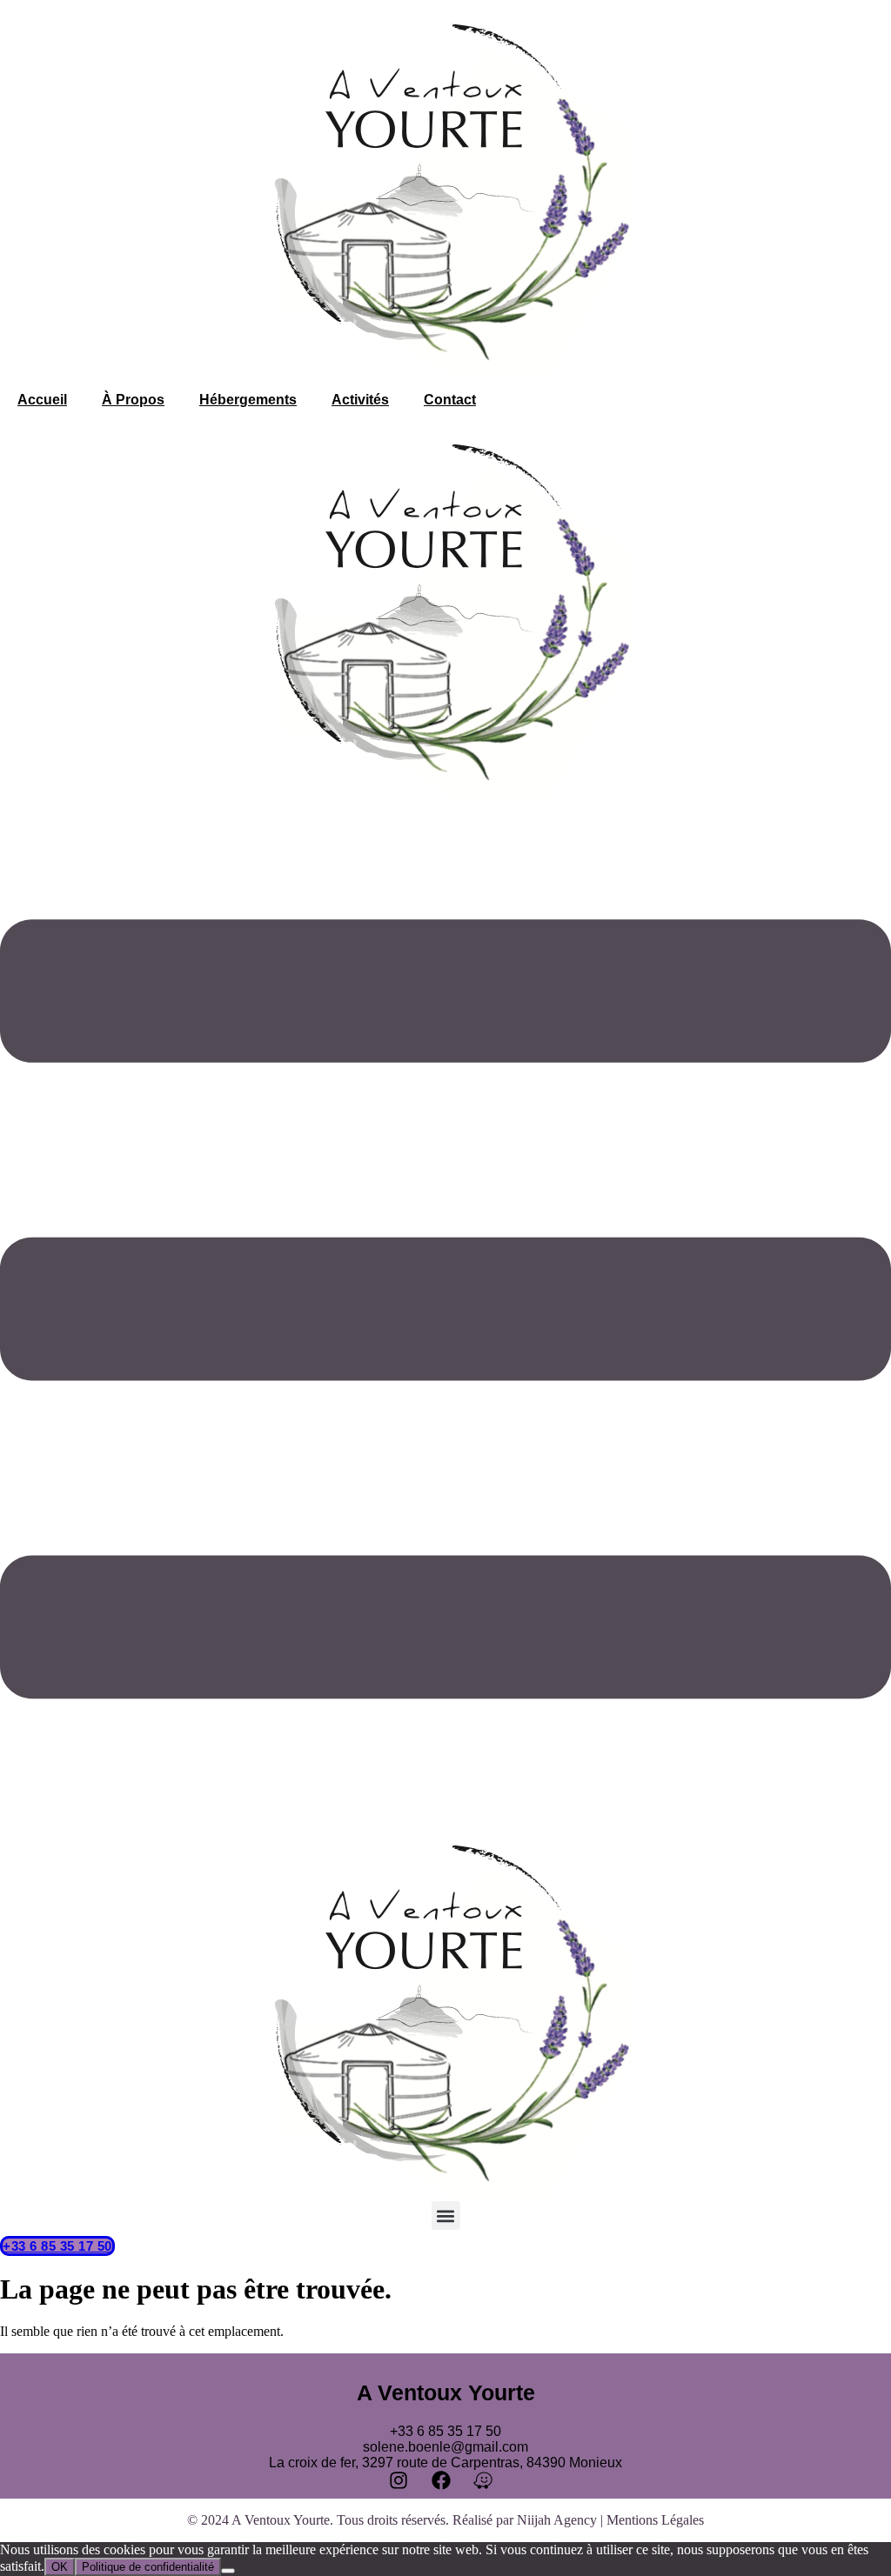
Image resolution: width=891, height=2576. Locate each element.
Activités (360, 400)
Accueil (42, 400)
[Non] (228, 2571)
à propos (133, 400)
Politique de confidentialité (148, 2567)
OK (60, 2567)
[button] (446, 2216)
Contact (450, 400)
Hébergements (248, 400)
